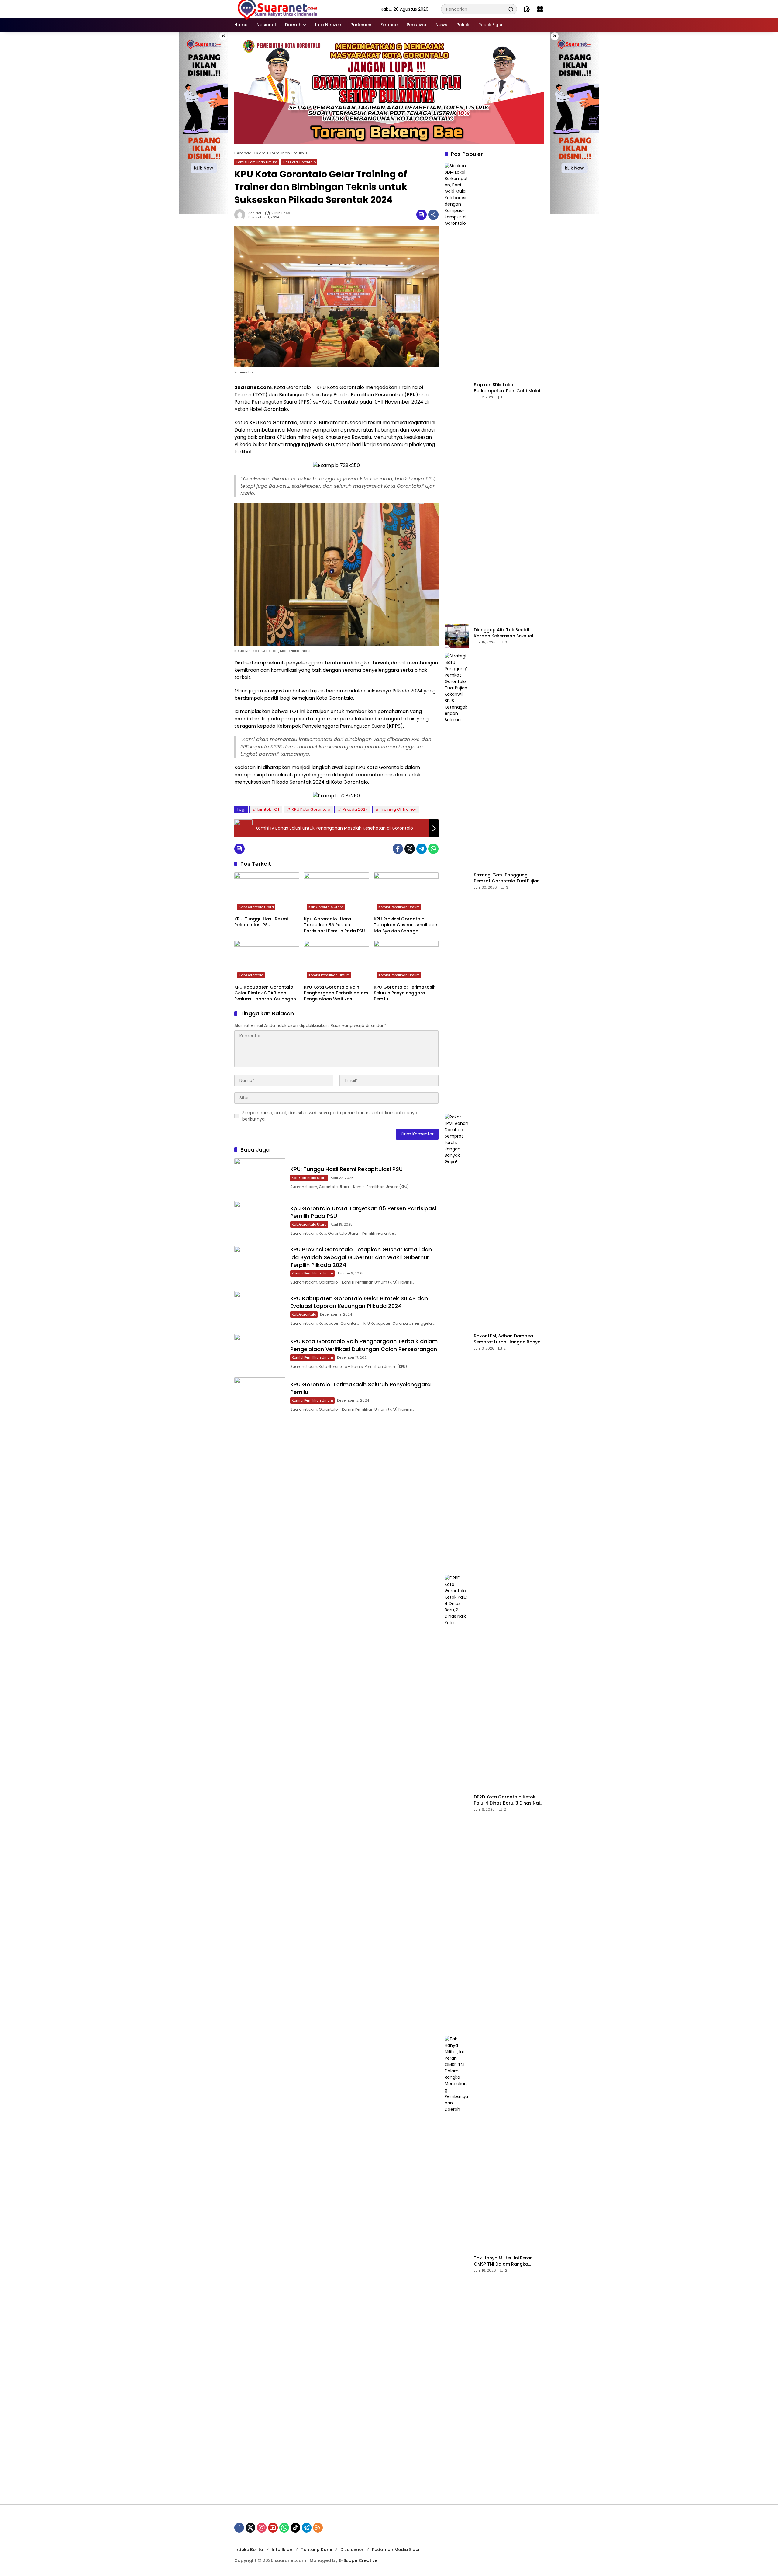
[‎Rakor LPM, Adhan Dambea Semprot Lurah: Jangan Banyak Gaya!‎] (457, 1342)
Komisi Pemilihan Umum (256, 162)
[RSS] (318, 2528)
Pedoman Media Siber (396, 2550)
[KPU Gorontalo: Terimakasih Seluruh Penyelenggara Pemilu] (406, 961)
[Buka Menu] (540, 9)
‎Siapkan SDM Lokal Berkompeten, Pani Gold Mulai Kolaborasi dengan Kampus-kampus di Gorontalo (507, 388)
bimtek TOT (269, 809)
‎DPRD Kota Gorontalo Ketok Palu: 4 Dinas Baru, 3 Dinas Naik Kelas (508, 1800)
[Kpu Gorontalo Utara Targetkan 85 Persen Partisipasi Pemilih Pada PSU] (336, 893)
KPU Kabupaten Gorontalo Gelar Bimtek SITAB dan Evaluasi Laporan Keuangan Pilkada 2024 (265, 993)
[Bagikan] (433, 215)
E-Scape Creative (358, 2560)
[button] (511, 9)
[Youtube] (273, 2528)
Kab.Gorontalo (251, 975)
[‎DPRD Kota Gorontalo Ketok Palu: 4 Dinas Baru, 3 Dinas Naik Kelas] (457, 1803)
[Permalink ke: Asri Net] (241, 215)
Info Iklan (282, 2550)
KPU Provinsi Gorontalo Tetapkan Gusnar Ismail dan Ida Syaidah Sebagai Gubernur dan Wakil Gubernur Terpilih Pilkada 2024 (406, 925)
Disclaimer (352, 2550)
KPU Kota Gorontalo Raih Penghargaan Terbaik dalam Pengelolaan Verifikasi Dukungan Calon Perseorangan (336, 993)
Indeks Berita (249, 2550)
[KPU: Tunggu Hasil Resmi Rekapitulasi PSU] (267, 893)
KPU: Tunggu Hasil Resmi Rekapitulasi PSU (261, 922)
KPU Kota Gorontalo (299, 162)
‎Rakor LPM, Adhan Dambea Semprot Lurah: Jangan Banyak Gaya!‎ (508, 1339)
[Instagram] (262, 2528)
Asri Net (255, 213)
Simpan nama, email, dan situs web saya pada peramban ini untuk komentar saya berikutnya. (330, 1116)
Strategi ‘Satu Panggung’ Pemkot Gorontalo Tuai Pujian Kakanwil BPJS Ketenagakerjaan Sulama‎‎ (507, 878)
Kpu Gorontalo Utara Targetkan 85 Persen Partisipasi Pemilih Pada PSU (334, 925)
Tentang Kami (316, 2550)
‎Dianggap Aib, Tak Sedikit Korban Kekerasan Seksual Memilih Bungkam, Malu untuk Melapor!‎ (506, 633)
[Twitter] (410, 849)
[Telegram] (422, 849)
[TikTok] (295, 2528)
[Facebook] (398, 849)
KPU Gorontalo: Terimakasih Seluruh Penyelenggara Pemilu (405, 993)
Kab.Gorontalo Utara (256, 907)
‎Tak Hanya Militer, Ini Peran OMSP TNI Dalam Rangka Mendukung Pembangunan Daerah (504, 2261)
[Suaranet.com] (295, 9)
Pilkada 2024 (355, 809)
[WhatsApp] (433, 849)
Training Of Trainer (398, 809)
